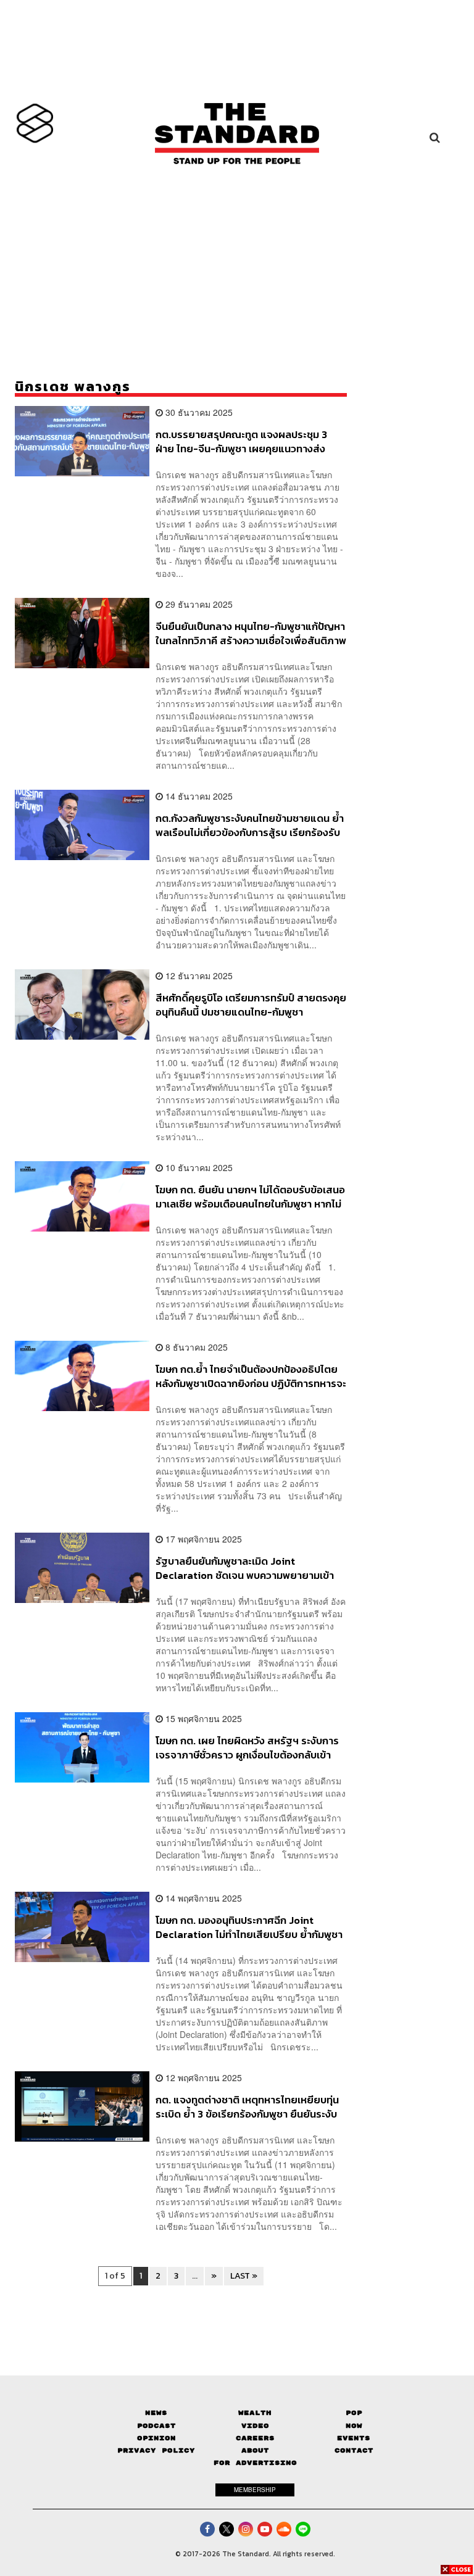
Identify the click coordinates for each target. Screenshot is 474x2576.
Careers (255, 2438)
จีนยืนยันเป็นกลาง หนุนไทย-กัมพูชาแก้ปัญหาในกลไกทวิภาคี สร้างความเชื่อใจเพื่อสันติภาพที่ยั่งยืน (251, 633)
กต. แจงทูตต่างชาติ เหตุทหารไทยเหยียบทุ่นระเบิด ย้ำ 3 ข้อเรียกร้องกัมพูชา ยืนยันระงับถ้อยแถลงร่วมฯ (247, 2107)
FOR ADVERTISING (255, 2463)
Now (354, 2426)
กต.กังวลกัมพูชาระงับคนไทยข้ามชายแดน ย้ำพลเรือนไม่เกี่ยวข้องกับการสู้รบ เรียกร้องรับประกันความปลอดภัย (250, 825)
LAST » (244, 2276)
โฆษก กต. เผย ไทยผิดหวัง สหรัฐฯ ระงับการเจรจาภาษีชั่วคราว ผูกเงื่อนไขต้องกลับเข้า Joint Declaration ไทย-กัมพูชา (247, 1748)
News (156, 2413)
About (255, 2450)
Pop (354, 2413)
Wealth (255, 2413)
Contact (354, 2450)
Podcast (156, 2426)
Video (255, 2426)
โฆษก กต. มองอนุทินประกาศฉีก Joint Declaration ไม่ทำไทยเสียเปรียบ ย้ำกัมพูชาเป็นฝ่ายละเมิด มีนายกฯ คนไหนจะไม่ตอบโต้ (249, 1927)
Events (354, 2438)
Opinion (156, 2438)
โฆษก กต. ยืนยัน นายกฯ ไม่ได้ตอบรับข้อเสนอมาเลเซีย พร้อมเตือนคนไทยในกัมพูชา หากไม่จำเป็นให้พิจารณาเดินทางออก (250, 1197)
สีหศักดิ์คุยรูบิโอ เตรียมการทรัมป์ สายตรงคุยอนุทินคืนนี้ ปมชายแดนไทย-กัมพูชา (251, 1005)
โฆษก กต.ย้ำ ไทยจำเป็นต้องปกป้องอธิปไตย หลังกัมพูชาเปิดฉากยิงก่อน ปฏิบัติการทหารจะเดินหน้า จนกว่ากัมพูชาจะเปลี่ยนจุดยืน (251, 1376)
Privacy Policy (156, 2450)
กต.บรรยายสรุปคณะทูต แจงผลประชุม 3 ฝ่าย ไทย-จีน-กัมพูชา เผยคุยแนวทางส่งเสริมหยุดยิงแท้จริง (241, 441)
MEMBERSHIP (255, 2490)
